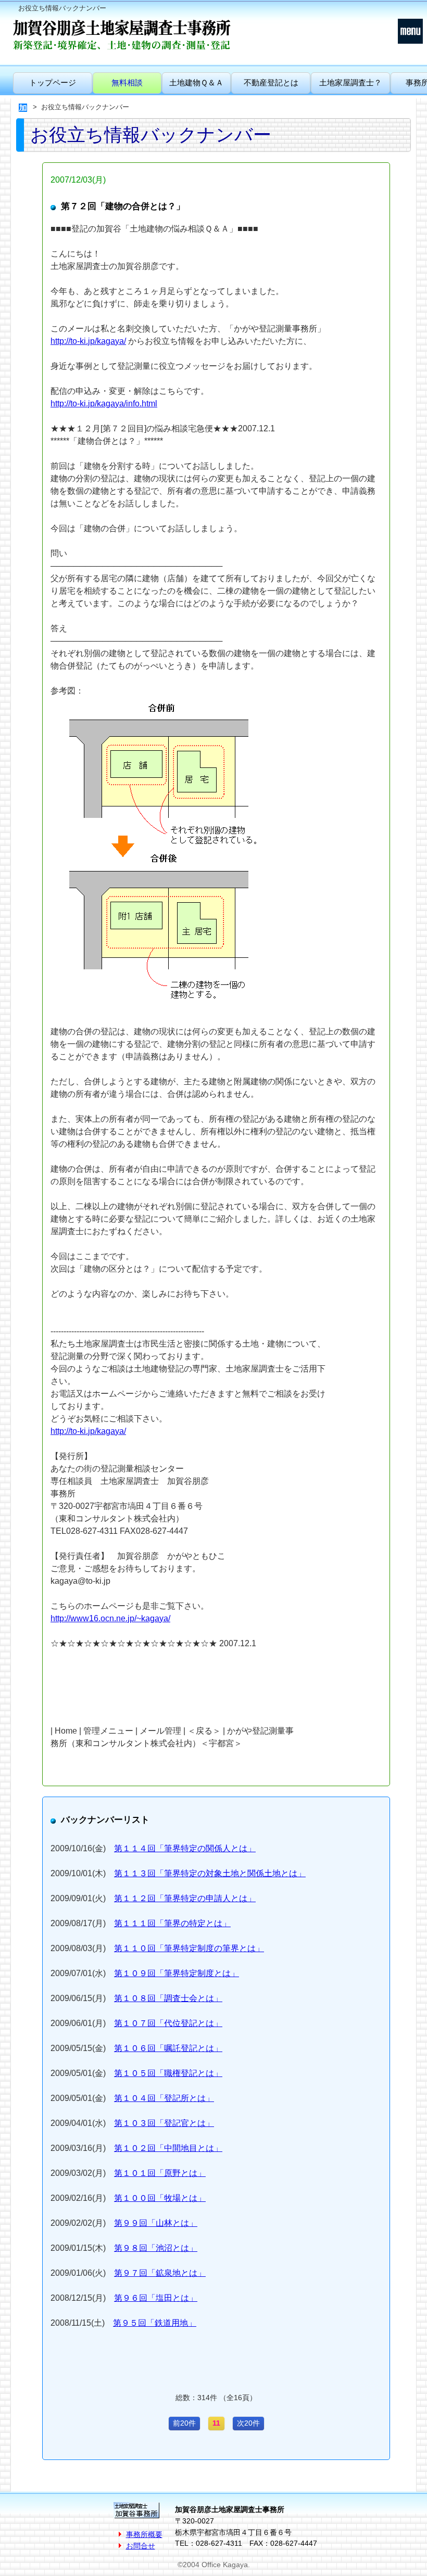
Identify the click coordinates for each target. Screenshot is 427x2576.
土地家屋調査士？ (350, 82)
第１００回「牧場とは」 (160, 2198)
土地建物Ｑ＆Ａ (196, 82)
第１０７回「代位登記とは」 (168, 2023)
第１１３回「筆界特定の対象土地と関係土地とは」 (210, 1873)
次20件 (248, 2423)
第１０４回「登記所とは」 (164, 2098)
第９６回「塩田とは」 (156, 2298)
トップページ (53, 82)
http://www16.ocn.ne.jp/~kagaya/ (110, 1618)
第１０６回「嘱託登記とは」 (168, 2048)
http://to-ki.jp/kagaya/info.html (104, 403)
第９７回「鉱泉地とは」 (160, 2273)
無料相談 (127, 82)
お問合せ (141, 2546)
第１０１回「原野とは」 (160, 2173)
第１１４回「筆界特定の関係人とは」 (185, 1848)
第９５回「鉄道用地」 (155, 2323)
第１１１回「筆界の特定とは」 (172, 1923)
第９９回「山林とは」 (156, 2223)
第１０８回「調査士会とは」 (168, 1998)
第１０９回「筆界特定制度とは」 (177, 1973)
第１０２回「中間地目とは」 (168, 2148)
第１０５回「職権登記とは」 (168, 2073)
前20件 (184, 2423)
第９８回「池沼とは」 (156, 2248)
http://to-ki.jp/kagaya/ (88, 341)
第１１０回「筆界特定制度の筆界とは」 (189, 1948)
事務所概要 (144, 2534)
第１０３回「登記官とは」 (164, 2123)
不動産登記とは (271, 82)
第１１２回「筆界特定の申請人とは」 (185, 1898)
